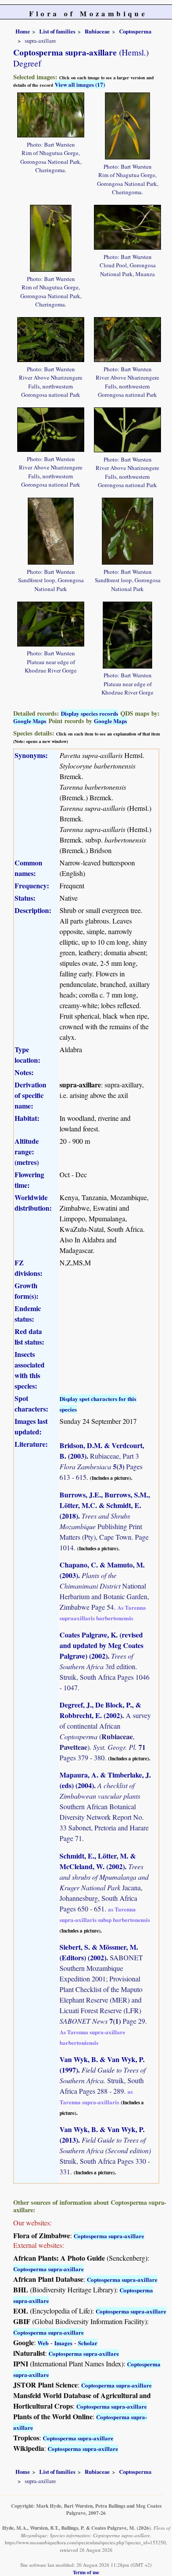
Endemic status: (28, 1314)
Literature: (31, 1444)
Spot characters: (31, 1403)
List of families (57, 31)
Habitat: (27, 1118)
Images (63, 2343)
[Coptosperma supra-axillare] (51, 114)
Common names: (28, 868)
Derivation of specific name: (30, 1095)
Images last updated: (31, 1426)
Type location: (27, 1055)
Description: (33, 910)
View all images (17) (80, 84)
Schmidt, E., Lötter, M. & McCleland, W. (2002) (98, 1861)
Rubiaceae (97, 31)
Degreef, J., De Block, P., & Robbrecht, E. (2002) (100, 1710)
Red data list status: (29, 1336)
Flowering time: (29, 1180)
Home (23, 31)
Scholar (88, 2343)
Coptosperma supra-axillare (109, 2236)
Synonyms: (31, 755)
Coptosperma (135, 31)
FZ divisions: (28, 1268)
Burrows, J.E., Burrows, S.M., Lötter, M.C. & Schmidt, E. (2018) (105, 1505)
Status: (25, 898)
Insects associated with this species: (30, 1370)
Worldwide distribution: (33, 1203)
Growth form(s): (26, 1291)
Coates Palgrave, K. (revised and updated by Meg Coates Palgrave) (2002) (101, 1645)
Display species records (90, 713)
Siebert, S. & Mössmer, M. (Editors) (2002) (99, 1952)
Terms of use (86, 2572)
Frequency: (32, 885)
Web (43, 2343)
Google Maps (30, 721)
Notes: (24, 1072)
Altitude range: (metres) (27, 1151)
